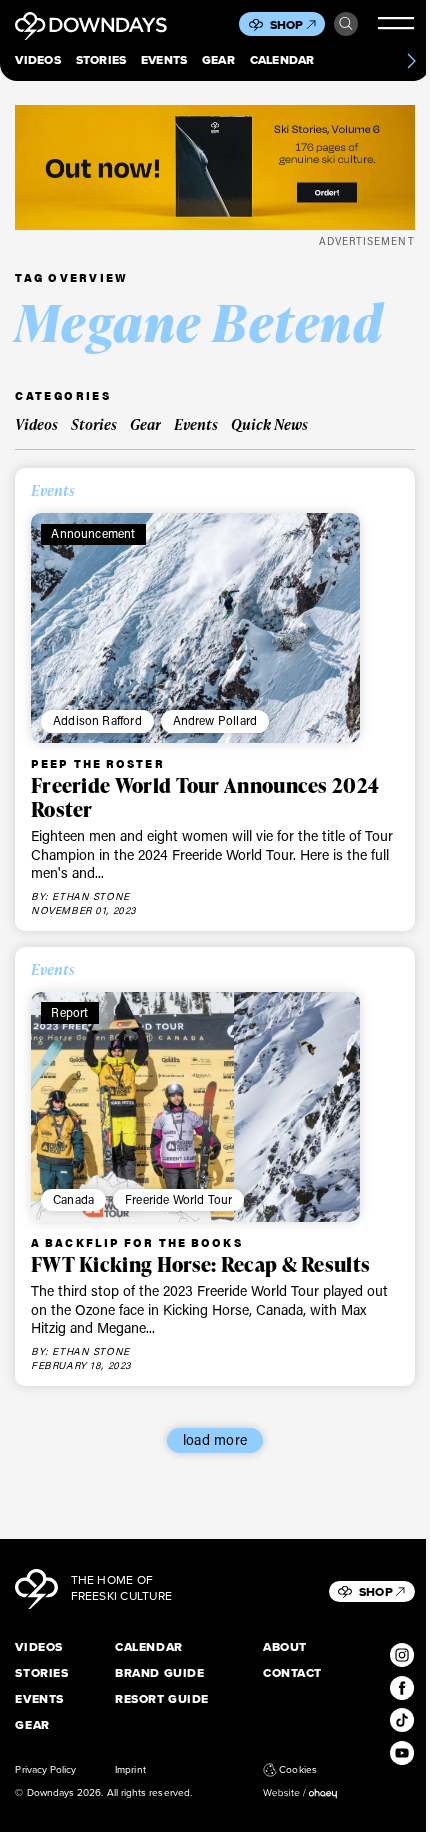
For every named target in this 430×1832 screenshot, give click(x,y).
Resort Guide (162, 1700)
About (285, 1648)
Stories (101, 61)
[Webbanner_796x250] (214, 167)
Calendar (282, 61)
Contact (292, 1674)
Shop (287, 25)
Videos (37, 61)
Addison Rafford (97, 720)
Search (346, 24)
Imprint (130, 1770)
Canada (73, 1199)
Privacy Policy (45, 1770)
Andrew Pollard (215, 720)
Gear (218, 61)
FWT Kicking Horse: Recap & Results (200, 1264)
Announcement (93, 533)
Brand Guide (159, 1674)
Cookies (297, 1770)
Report (69, 1012)
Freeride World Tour (178, 1199)
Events (164, 61)
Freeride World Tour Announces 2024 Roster (205, 797)
